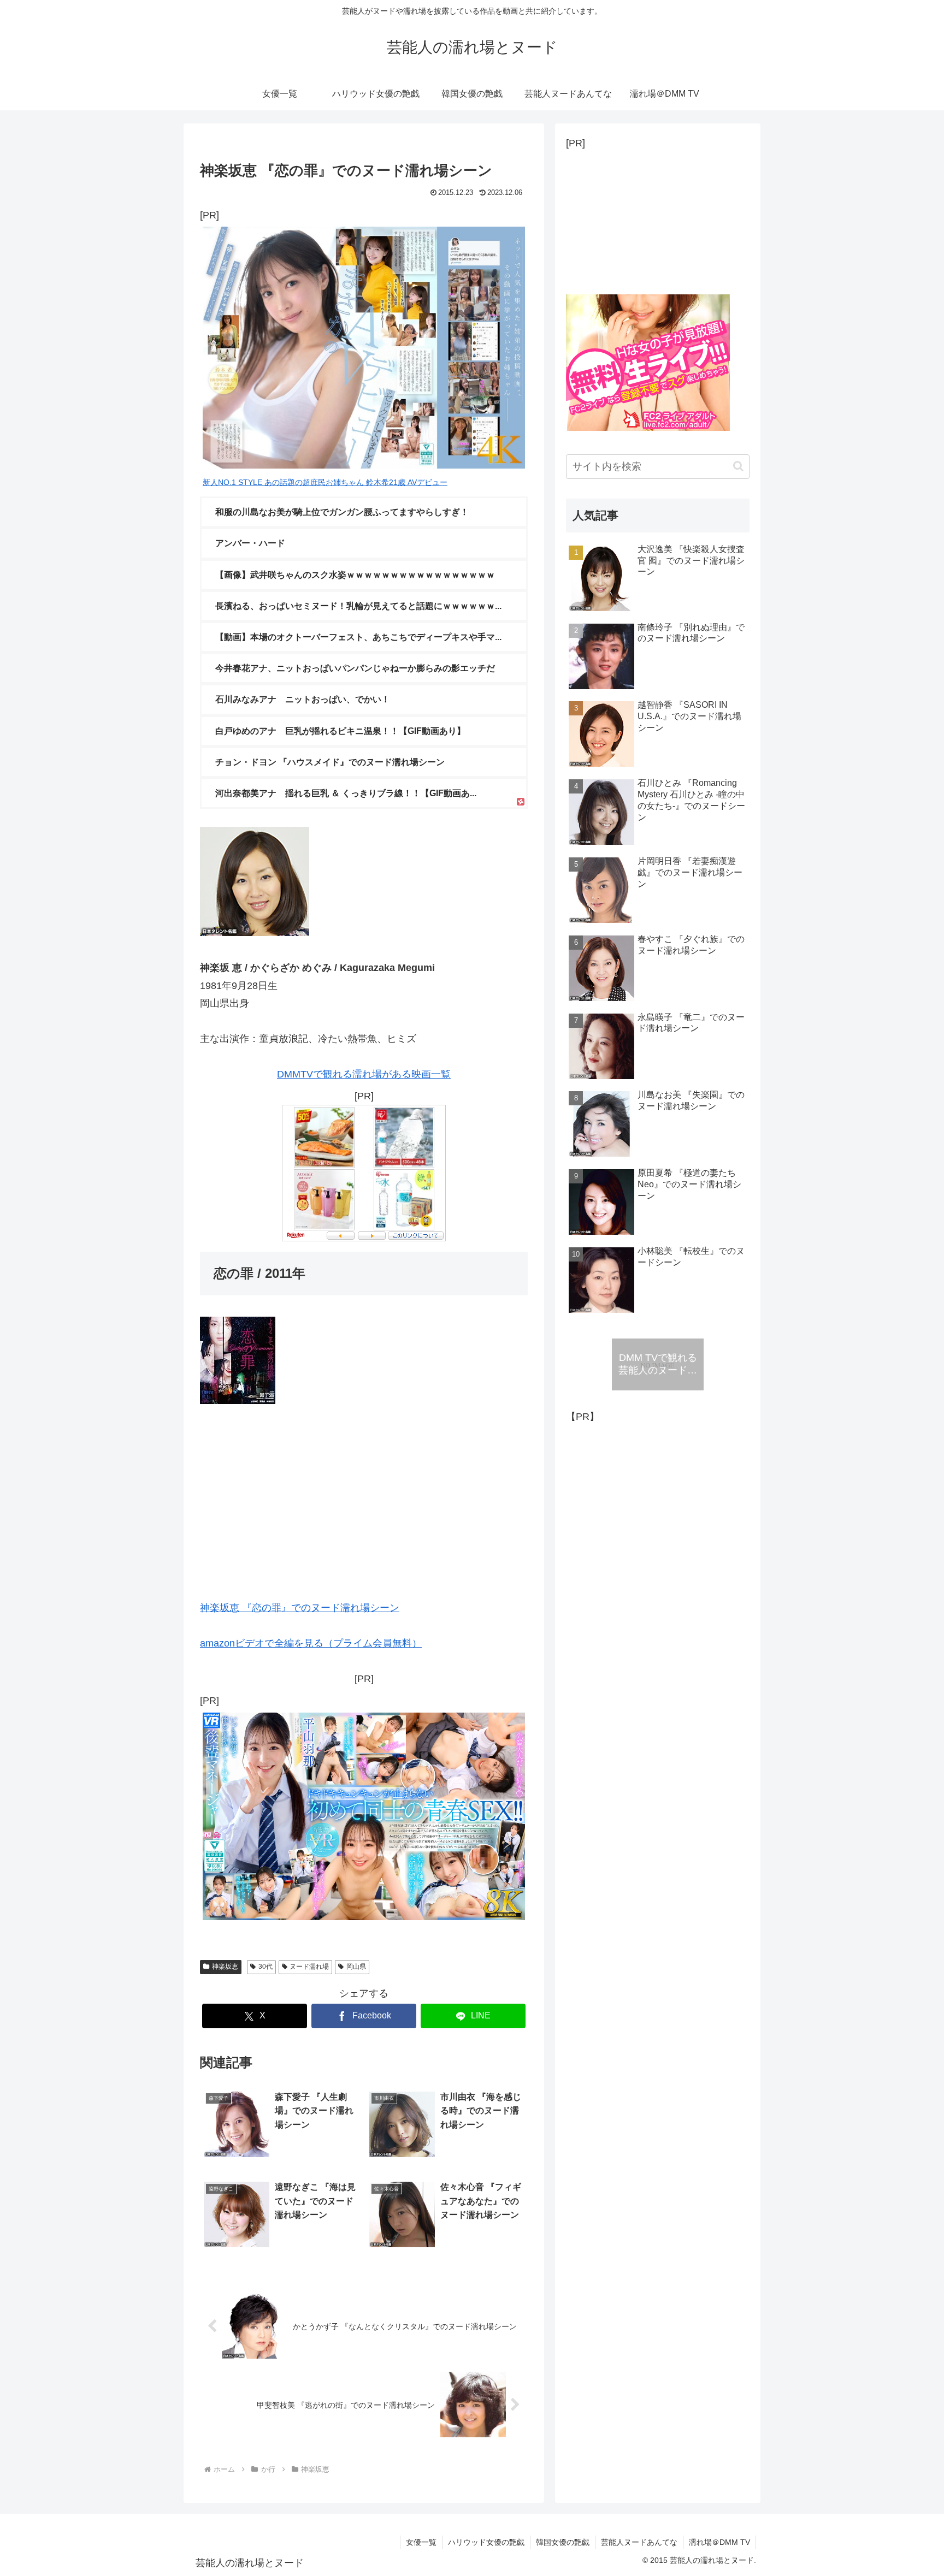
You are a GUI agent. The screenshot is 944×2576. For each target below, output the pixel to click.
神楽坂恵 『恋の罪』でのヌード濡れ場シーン (300, 1608)
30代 (265, 1967)
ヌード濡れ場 (309, 1967)
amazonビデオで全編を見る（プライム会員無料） (311, 1643)
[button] (738, 466)
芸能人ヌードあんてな (639, 2542)
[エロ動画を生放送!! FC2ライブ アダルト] (648, 428)
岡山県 (356, 1967)
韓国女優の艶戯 (563, 2542)
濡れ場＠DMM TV (719, 2542)
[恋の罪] (238, 1401)
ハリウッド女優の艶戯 (486, 2542)
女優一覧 (421, 2542)
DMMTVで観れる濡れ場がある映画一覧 (364, 1074)
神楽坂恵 (225, 1967)
